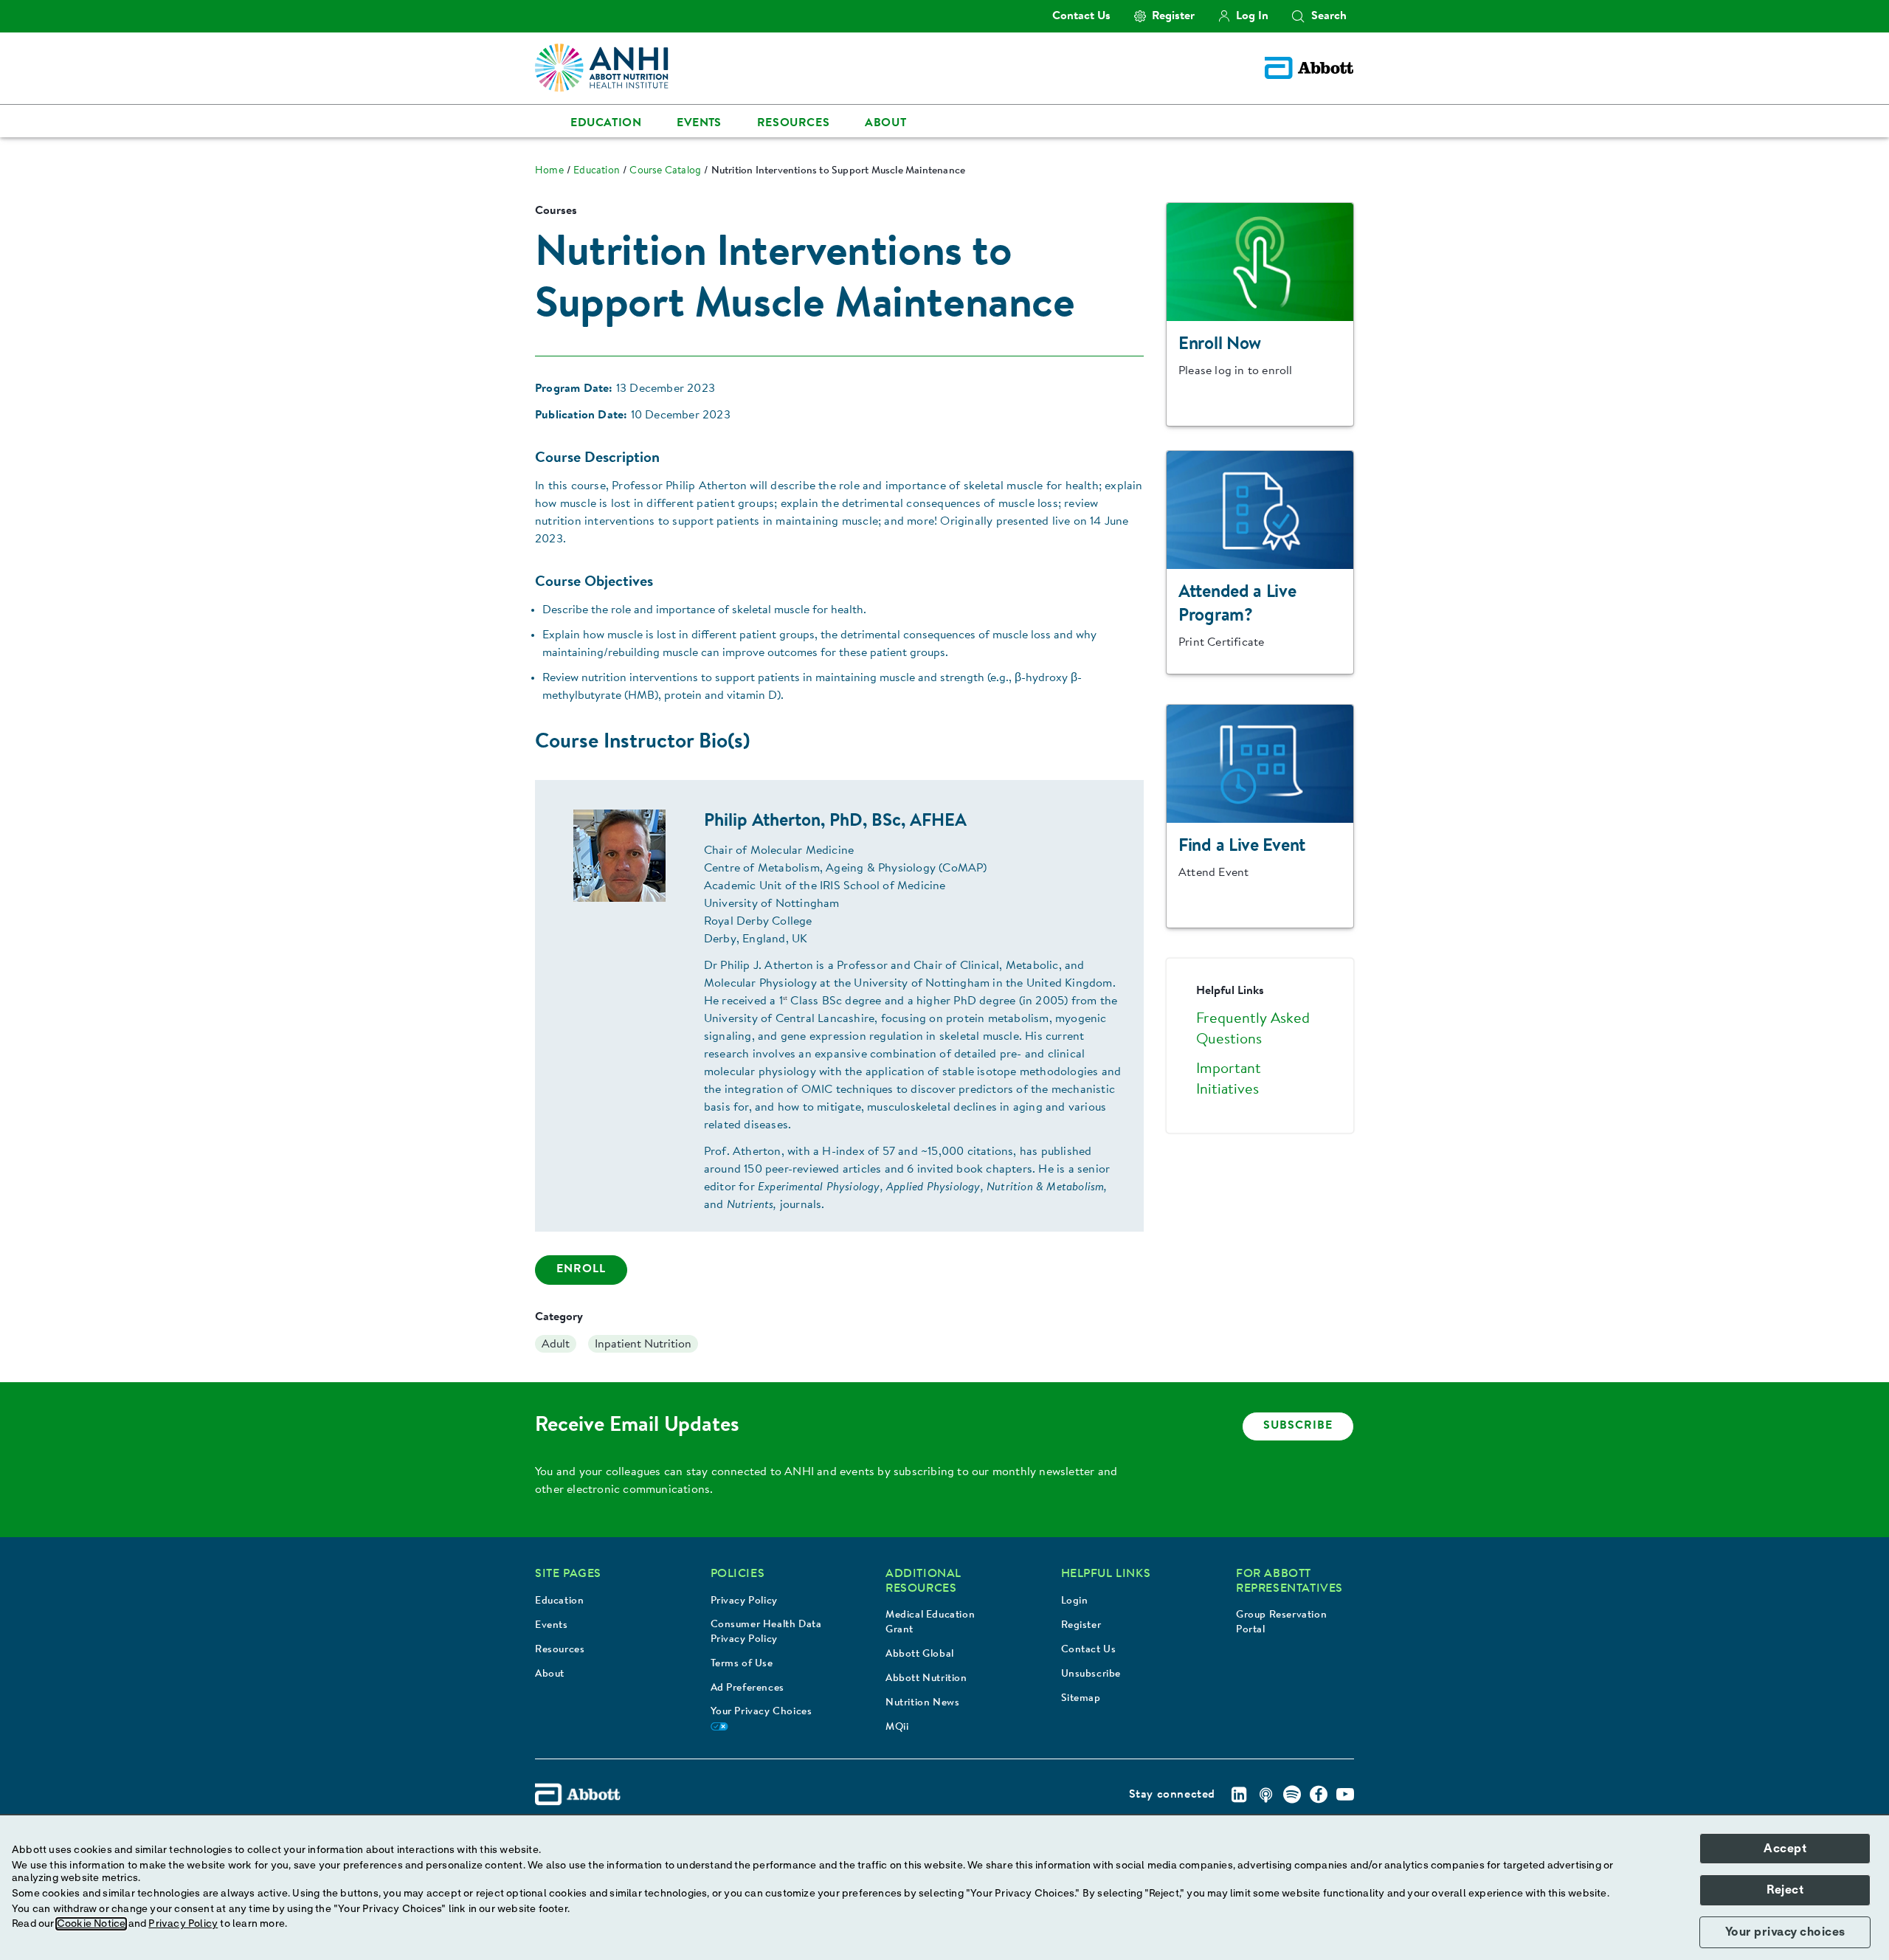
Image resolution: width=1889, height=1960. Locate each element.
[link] (549, 171)
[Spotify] (1292, 1795)
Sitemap (1081, 1699)
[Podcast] (1265, 1795)
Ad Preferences (747, 1688)
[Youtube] (1345, 1795)
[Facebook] (1319, 1795)
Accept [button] (1785, 1849)
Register (1081, 1626)
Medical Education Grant (930, 1623)
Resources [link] (793, 123)
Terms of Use (742, 1664)
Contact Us (1089, 1650)
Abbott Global (920, 1654)
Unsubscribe (1091, 1674)
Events (552, 1626)
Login (1075, 1601)
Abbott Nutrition (926, 1679)
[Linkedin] (1239, 1795)
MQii (897, 1728)
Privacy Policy (744, 1601)
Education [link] (606, 123)
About (550, 1674)
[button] (1298, 16)
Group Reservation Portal (1281, 1623)
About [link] (885, 123)
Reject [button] (1785, 1890)
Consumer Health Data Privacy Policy (766, 1632)
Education (559, 1601)
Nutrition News (922, 1703)
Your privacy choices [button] (1785, 1932)
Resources (560, 1650)
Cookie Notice (91, 1924)
